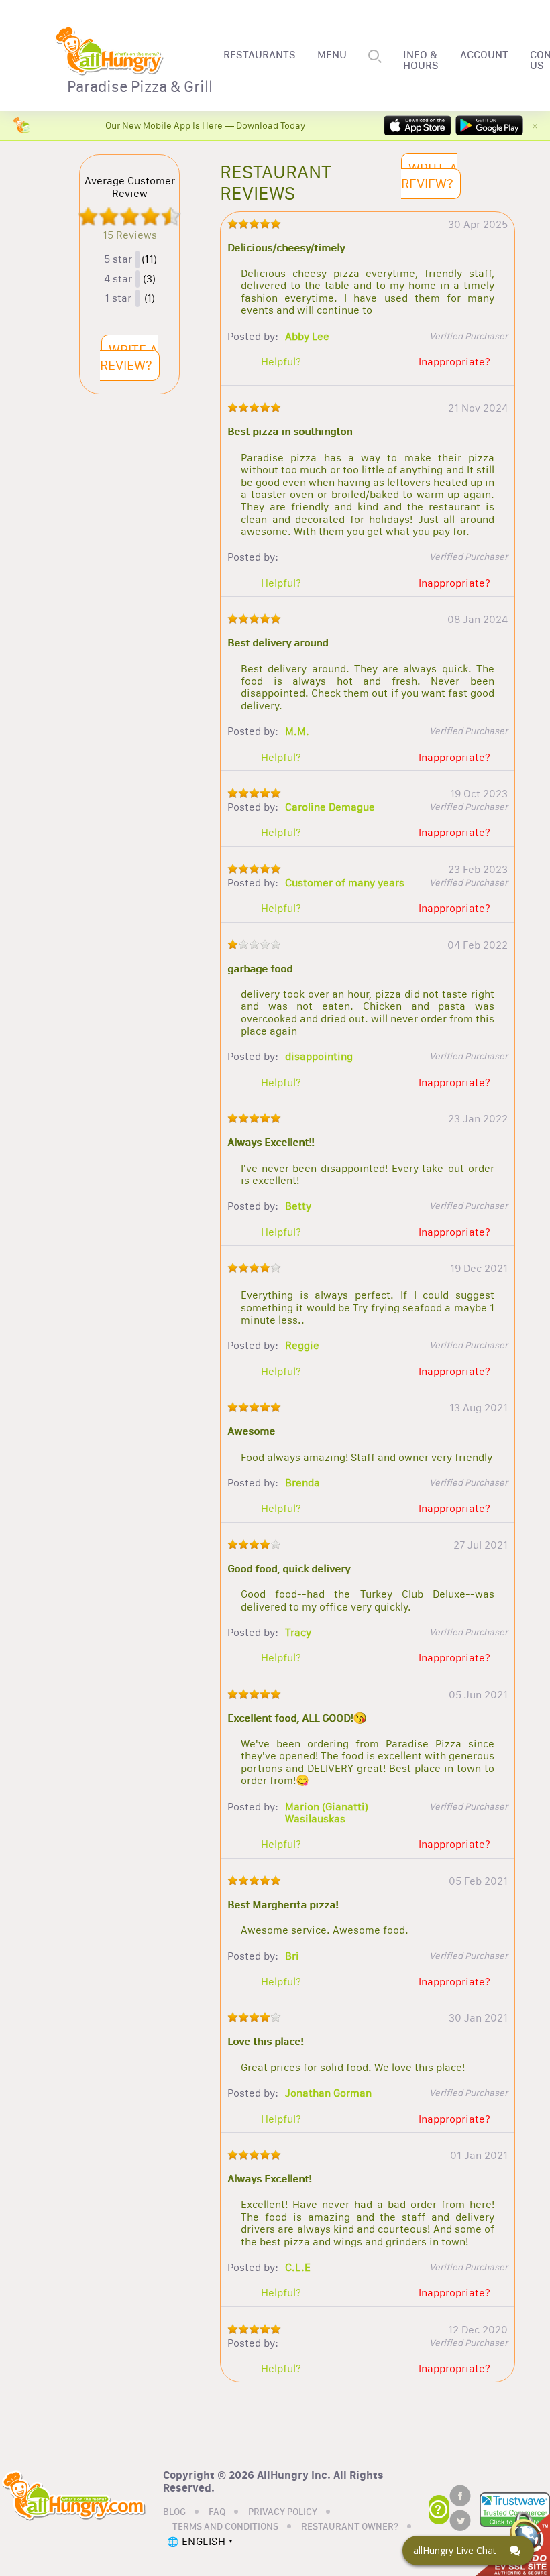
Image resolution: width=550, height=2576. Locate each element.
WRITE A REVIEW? (129, 358)
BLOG (174, 2512)
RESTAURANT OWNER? (350, 2527)
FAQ (217, 2512)
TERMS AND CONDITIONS (225, 2527)
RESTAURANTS (260, 55)
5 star (118, 259)
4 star (118, 279)
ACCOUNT (484, 55)
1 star (118, 298)
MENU (332, 55)
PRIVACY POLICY (283, 2512)
